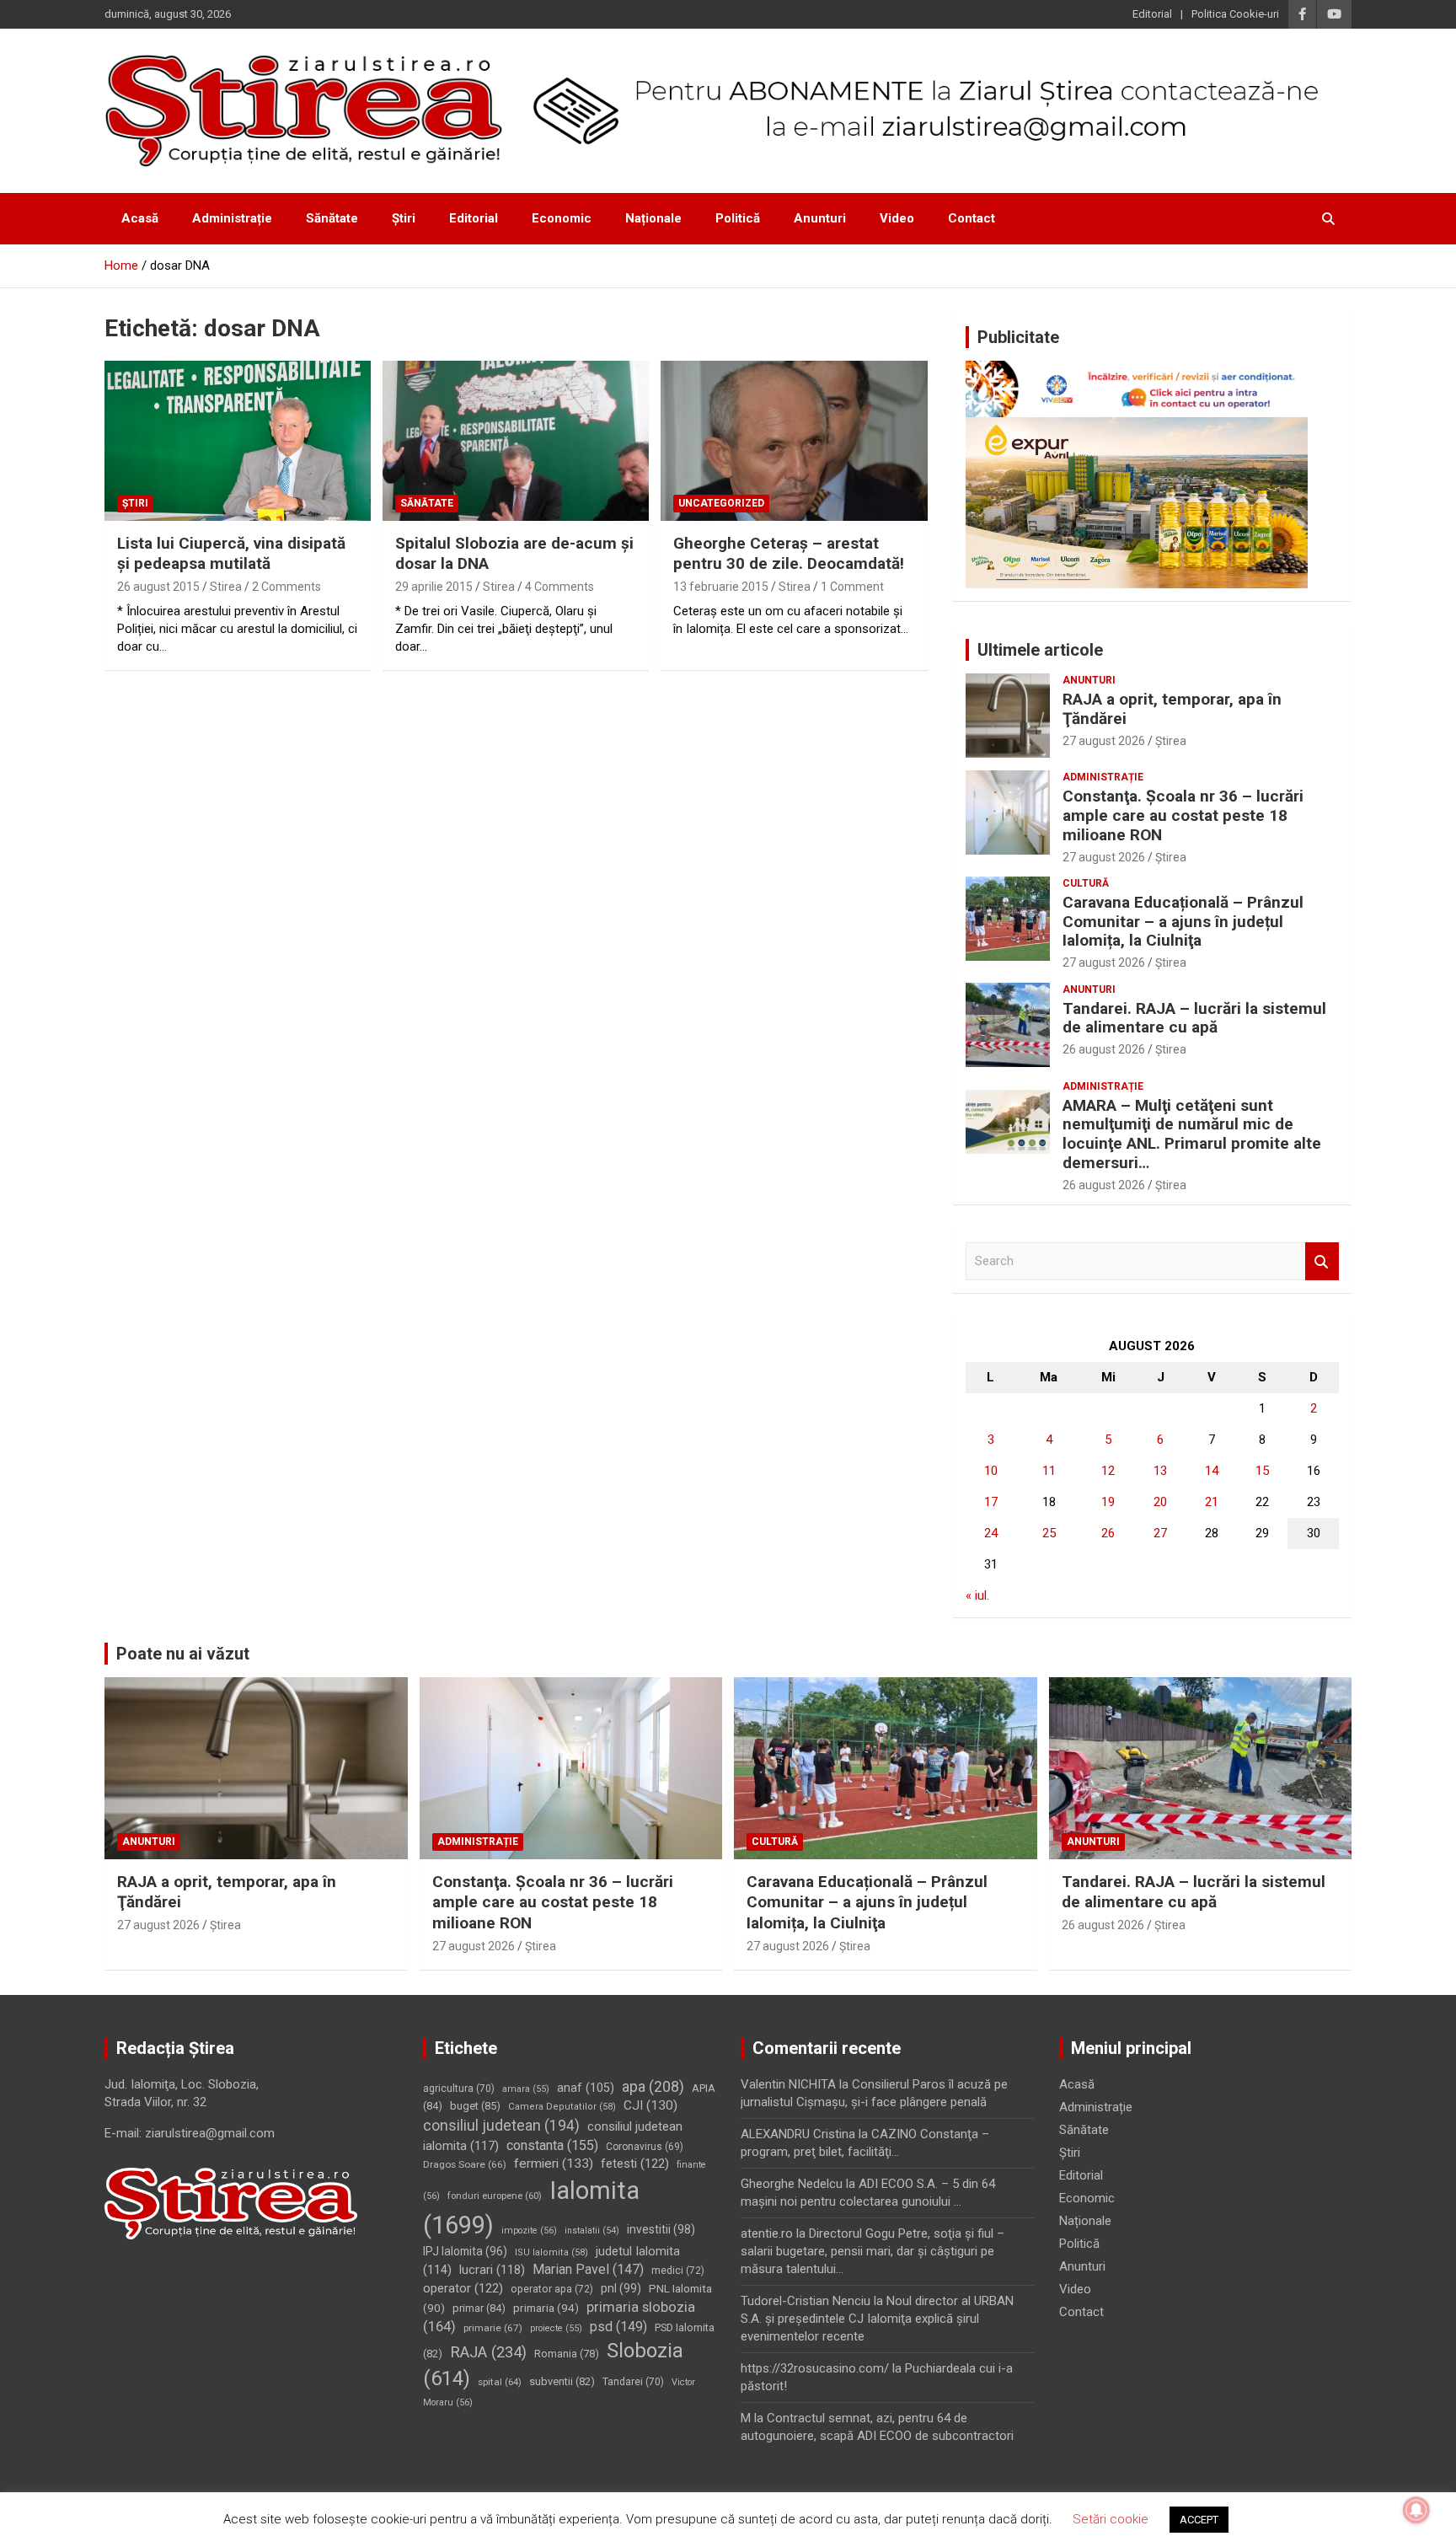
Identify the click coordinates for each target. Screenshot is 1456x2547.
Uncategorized (721, 503)
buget (475, 2106)
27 (1160, 1533)
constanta (552, 2145)
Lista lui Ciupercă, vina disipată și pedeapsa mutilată (231, 554)
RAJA (488, 2352)
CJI (650, 2105)
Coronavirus (645, 2147)
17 (991, 1502)
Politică (738, 218)
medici (678, 2271)
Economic (562, 218)
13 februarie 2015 (721, 587)
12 (1108, 1471)
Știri (404, 218)
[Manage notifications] (1416, 2510)
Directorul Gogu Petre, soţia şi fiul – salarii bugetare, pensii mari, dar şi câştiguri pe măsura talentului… (873, 2251)
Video (897, 218)
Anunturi (820, 218)
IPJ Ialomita (465, 2251)
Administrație (232, 218)
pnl (621, 2288)
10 (991, 1471)
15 (1262, 1471)
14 (1212, 1471)
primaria (546, 2308)
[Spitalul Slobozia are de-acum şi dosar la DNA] (516, 440)
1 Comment (852, 587)
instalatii (592, 2231)
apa (653, 2086)
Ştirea (1171, 741)
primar (479, 2308)
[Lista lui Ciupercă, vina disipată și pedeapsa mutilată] (238, 440)
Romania (567, 2354)
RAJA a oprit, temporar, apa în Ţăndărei (1172, 709)
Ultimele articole (1040, 650)
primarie (493, 2328)
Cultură (1086, 883)
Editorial (1152, 14)
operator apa (552, 2289)
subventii (562, 2381)
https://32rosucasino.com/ (815, 2368)
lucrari (492, 2270)
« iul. (977, 1595)
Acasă (140, 218)
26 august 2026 (1104, 1049)
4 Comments (559, 587)
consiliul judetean (501, 2126)
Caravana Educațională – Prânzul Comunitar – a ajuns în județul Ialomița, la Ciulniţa (1183, 922)
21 (1212, 1502)
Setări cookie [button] (1111, 2519)
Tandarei (633, 2382)
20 (1160, 1502)
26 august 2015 (158, 587)
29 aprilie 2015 (434, 587)
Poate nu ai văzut (183, 1654)
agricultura (459, 2089)
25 (1049, 1533)
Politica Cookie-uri (1235, 14)
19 (1108, 1502)
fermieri (554, 2164)
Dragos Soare (465, 2164)
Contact (972, 218)
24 (991, 1533)
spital (500, 2382)
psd (618, 2327)
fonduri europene (495, 2196)
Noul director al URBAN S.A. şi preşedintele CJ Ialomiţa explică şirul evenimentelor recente (877, 2319)
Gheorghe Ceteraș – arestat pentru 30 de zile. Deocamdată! (789, 554)
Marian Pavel (588, 2269)
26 (1108, 1533)
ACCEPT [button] (1199, 2520)
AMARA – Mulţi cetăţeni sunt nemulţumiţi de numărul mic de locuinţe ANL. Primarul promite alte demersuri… (1192, 1134)
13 (1160, 1471)
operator (463, 2288)
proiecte (556, 2328)
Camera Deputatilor (562, 2107)
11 (1049, 1471)
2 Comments (286, 587)
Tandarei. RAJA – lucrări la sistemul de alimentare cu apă (1194, 1018)
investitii (661, 2229)
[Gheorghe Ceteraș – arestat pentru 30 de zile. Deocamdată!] (794, 440)
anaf (586, 2088)
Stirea (226, 587)
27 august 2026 (1104, 741)
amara (526, 2089)
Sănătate (332, 218)
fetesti (635, 2164)
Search (1322, 1261)
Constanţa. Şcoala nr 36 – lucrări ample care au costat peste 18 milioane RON (1183, 815)
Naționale (653, 218)
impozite (529, 2231)
